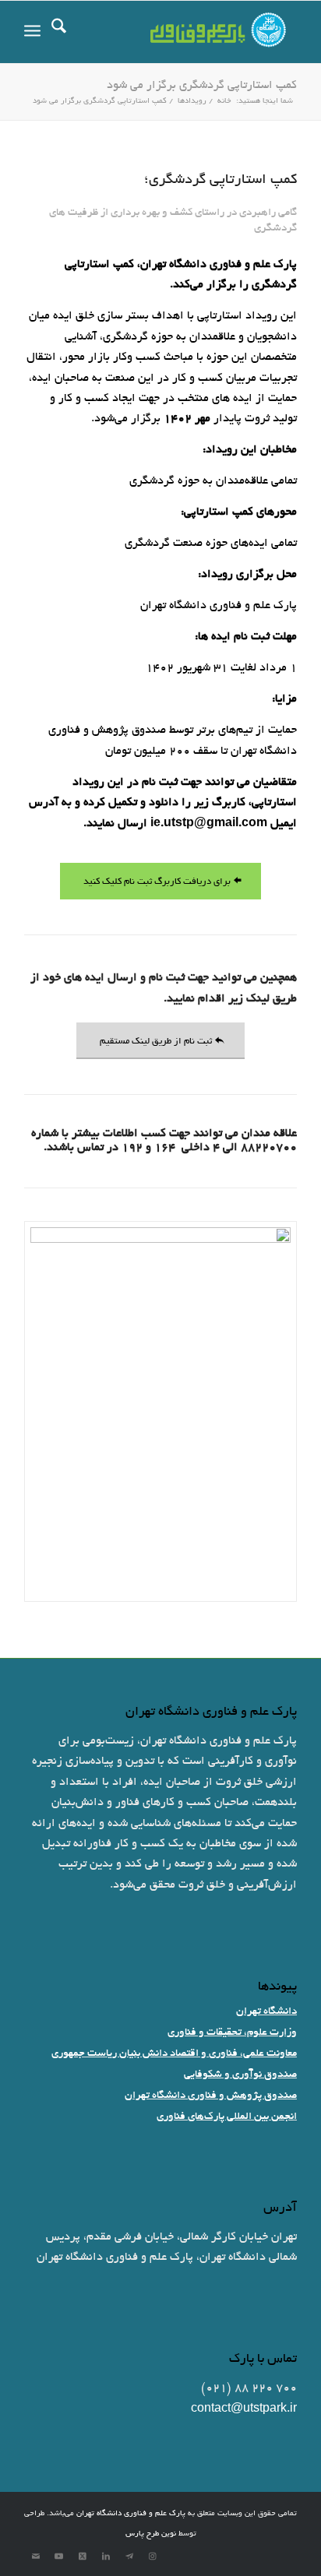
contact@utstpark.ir (244, 2409)
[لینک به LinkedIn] (106, 2557)
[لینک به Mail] (36, 2557)
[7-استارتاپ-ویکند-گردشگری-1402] (160, 1411)
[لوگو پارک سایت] (188, 32)
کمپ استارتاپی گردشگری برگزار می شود (202, 86)
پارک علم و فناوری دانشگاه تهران (131, 2514)
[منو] (32, 32)
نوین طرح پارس (151, 2534)
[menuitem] (59, 32)
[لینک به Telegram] (129, 2557)
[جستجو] (59, 32)
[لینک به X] (83, 2557)
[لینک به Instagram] (153, 2557)
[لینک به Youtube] (59, 2557)
